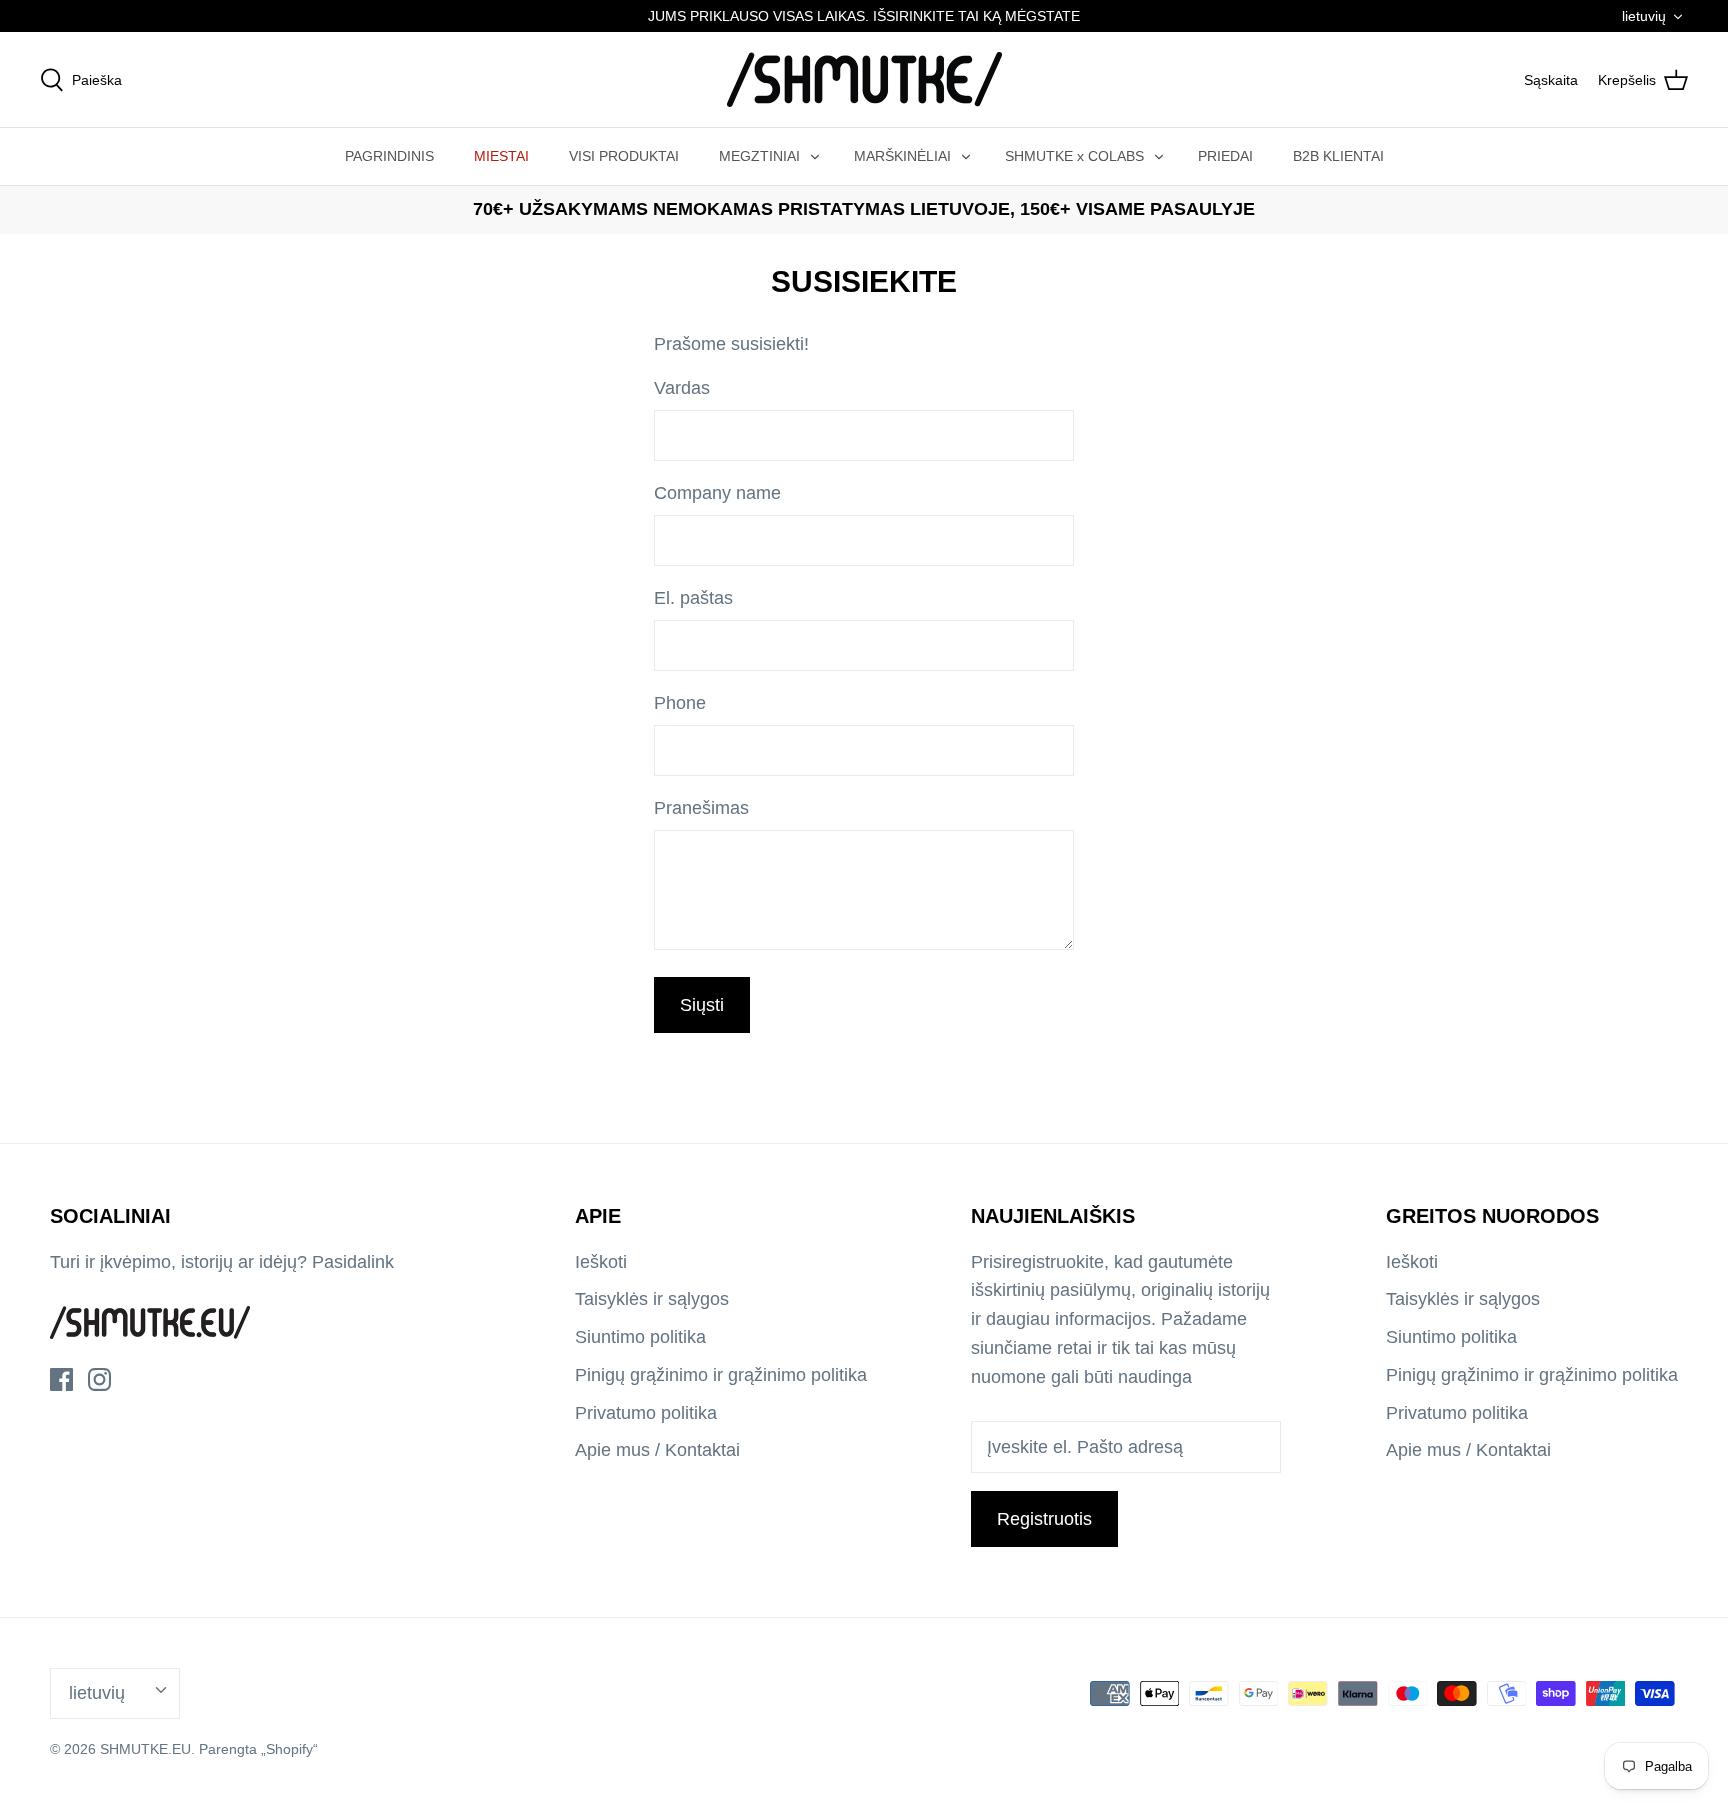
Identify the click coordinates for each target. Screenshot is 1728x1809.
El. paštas (693, 598)
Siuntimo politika (640, 1337)
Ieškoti (601, 1262)
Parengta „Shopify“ (258, 1749)
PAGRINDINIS (389, 156)
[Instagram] (99, 1379)
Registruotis (1044, 1519)
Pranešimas (701, 808)
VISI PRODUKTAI (624, 156)
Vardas (682, 388)
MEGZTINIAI (759, 156)
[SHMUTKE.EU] (864, 79)
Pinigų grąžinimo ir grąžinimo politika (721, 1375)
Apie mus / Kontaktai (657, 1450)
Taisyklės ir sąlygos (652, 1299)
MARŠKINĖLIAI (902, 156)
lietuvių (1644, 16)
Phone (680, 703)
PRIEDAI (1225, 156)
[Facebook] (61, 1379)
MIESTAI (501, 156)
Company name (717, 493)
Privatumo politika (646, 1413)
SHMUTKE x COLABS (1074, 156)
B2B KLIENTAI (1338, 156)
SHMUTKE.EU (145, 1749)
